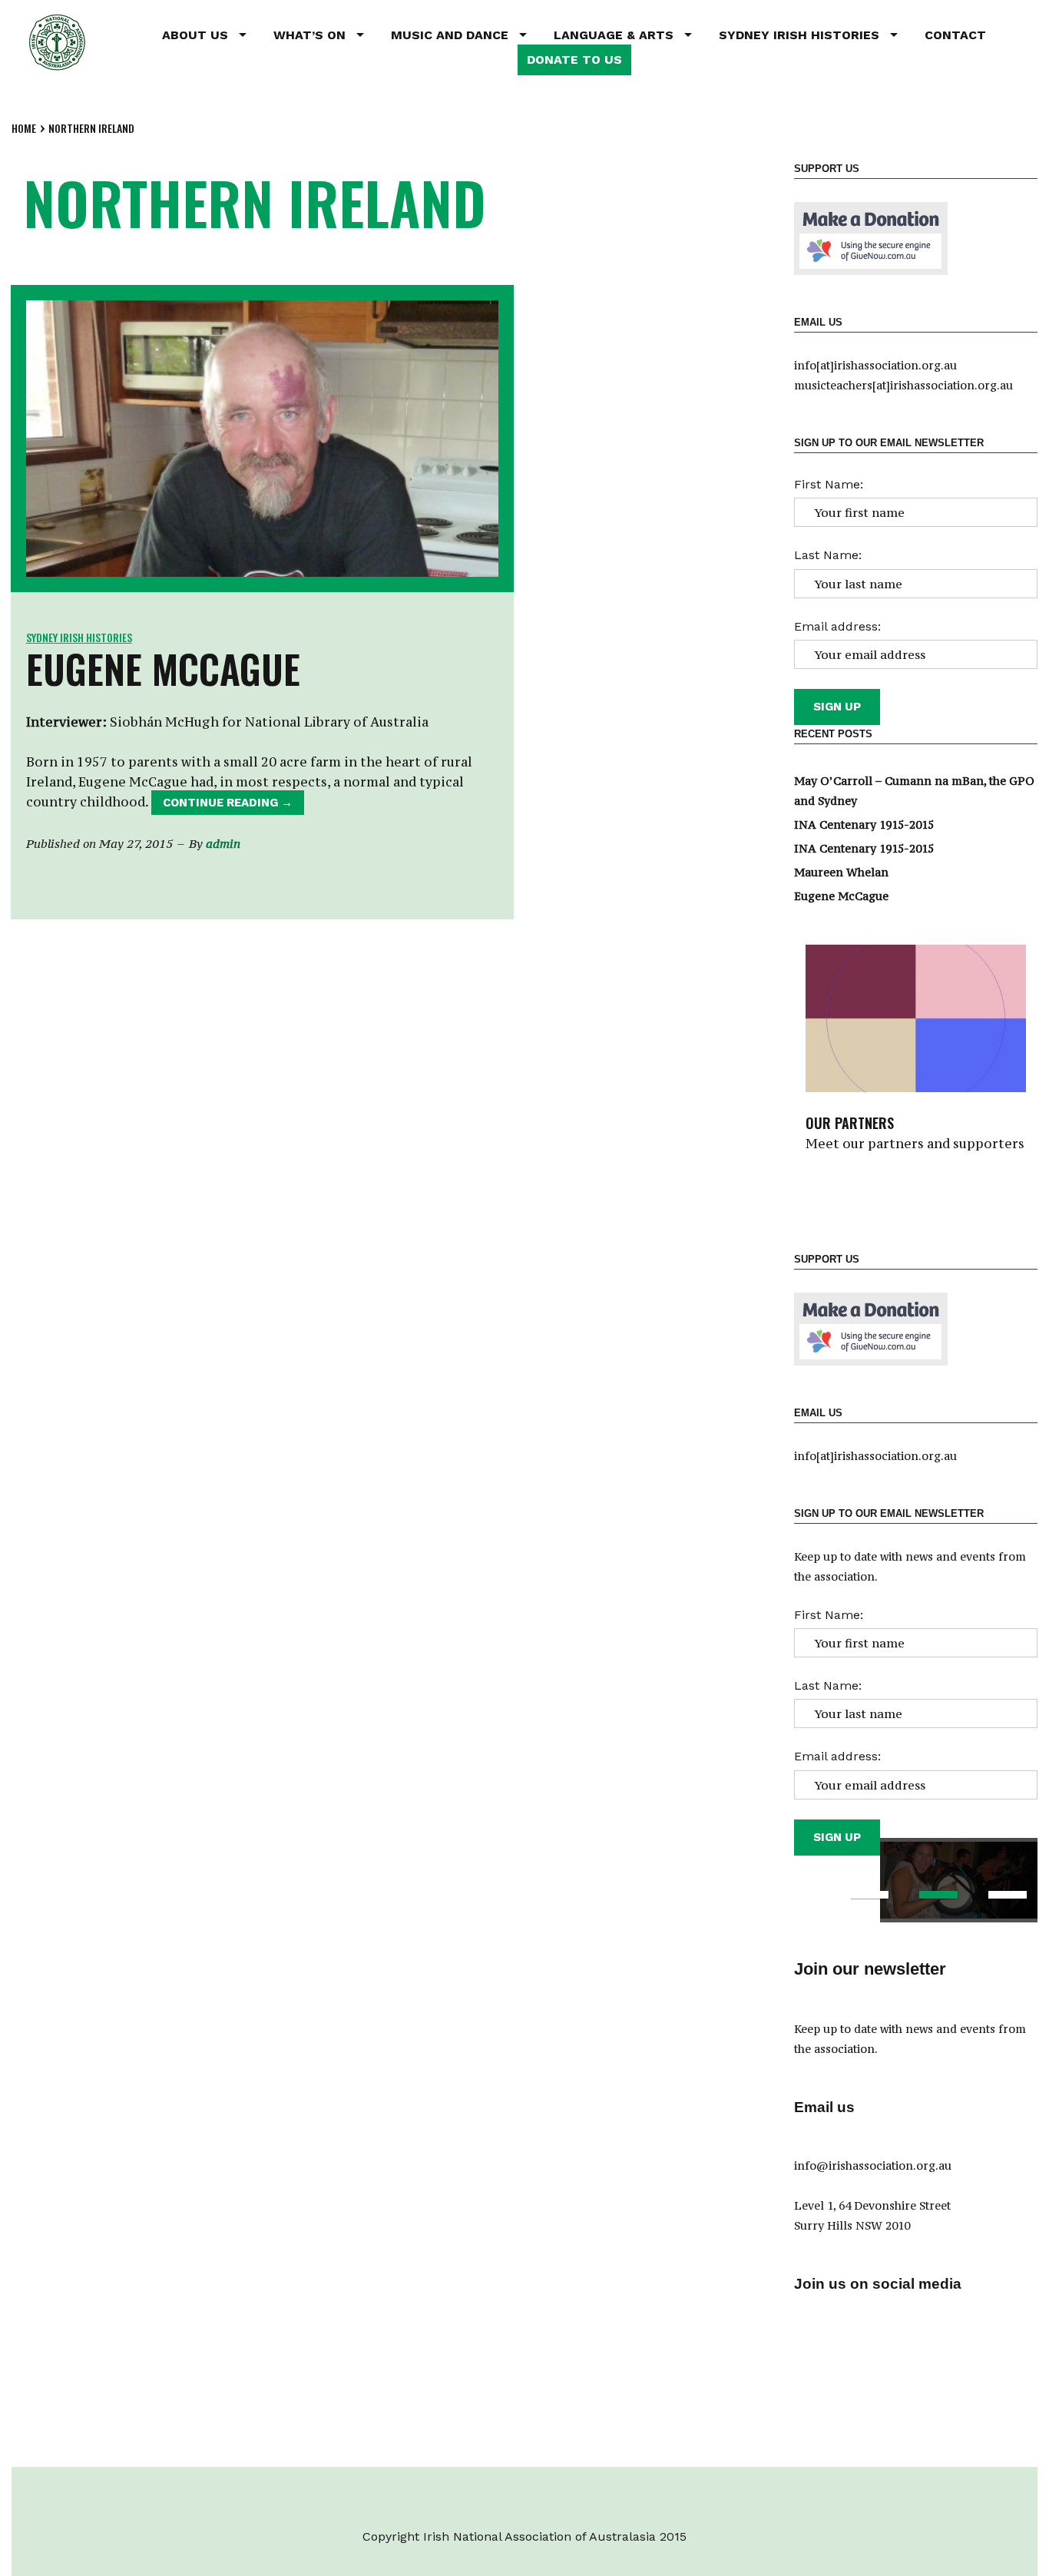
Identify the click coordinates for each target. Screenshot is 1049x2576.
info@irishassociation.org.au (873, 2165)
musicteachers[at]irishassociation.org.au (903, 385)
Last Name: (828, 555)
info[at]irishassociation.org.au (875, 365)
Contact (955, 35)
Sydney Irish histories (79, 637)
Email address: (837, 626)
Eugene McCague (163, 668)
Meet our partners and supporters (915, 1144)
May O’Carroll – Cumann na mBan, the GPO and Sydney (914, 791)
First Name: (829, 484)
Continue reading (233, 805)
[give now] (871, 237)
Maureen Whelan (841, 872)
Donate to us (574, 60)
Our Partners (850, 1123)
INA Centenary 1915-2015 (864, 824)
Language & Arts (614, 35)
